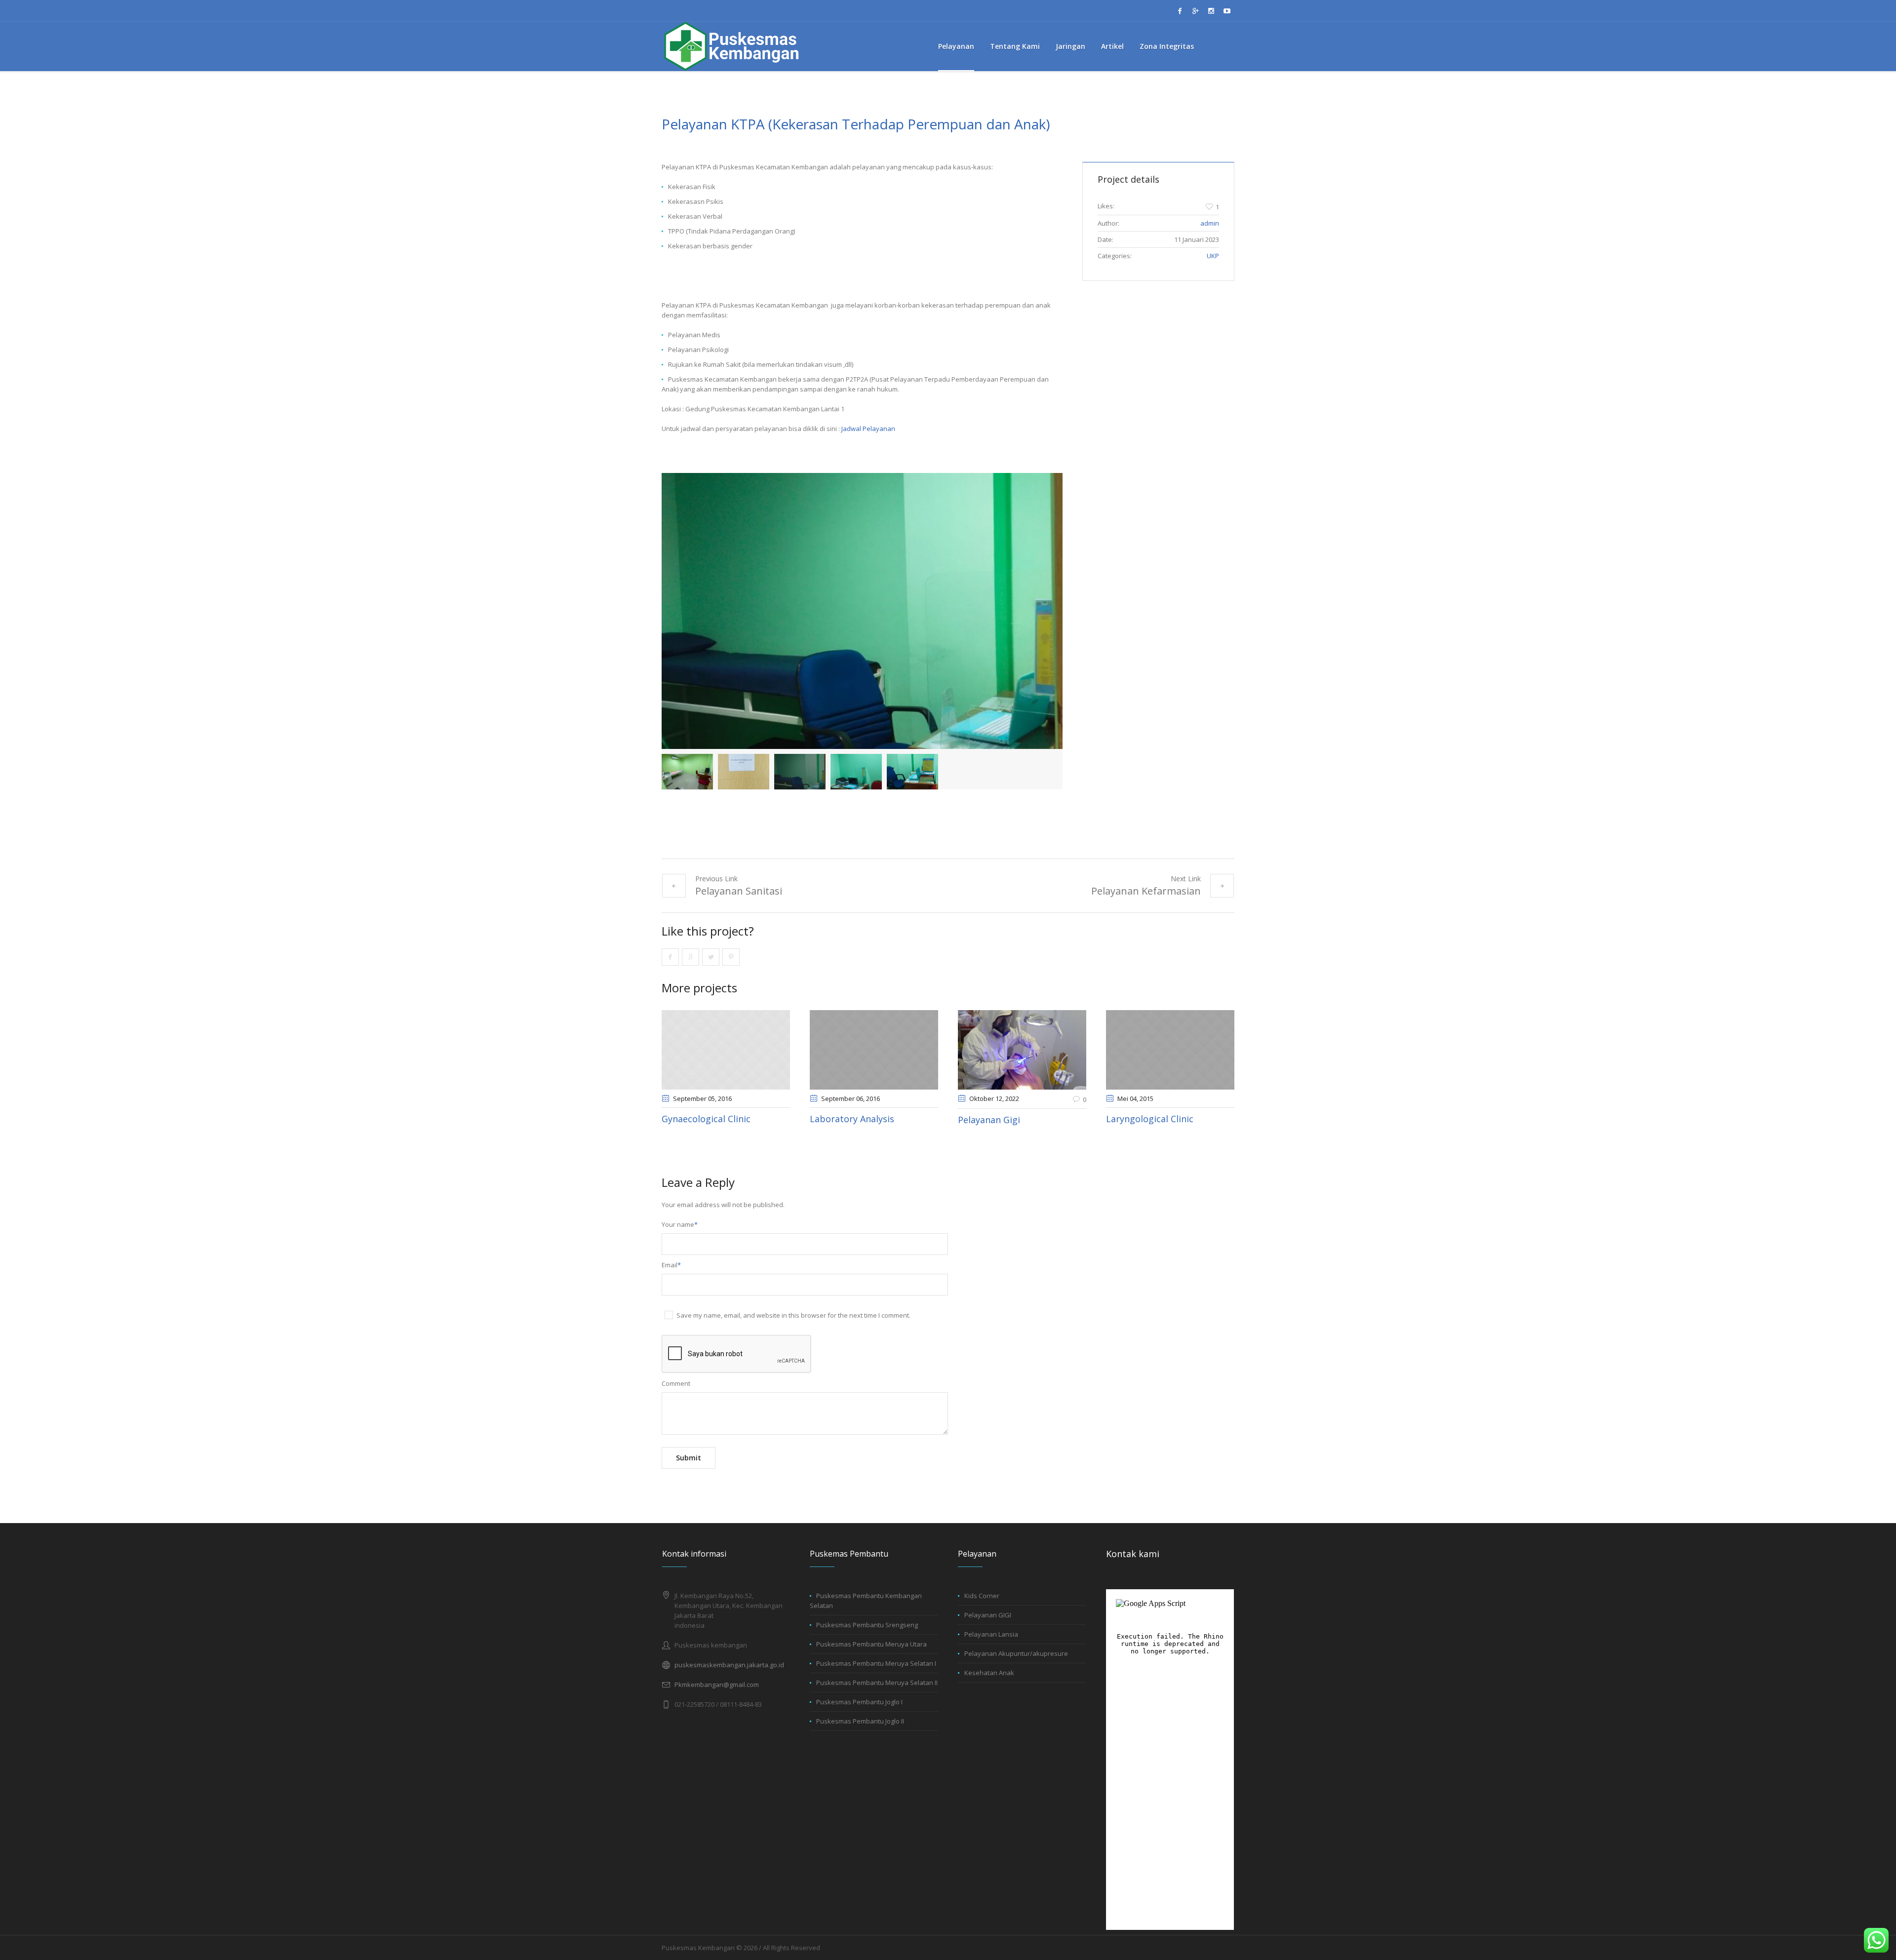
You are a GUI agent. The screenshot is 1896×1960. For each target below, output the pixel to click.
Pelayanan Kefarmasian (1146, 891)
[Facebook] (1180, 11)
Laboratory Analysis (852, 1119)
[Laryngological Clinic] (1170, 1050)
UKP (1213, 256)
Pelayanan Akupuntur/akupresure (1016, 1653)
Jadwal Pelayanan (868, 429)
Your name (680, 1224)
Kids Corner (982, 1596)
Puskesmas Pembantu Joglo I (859, 1702)
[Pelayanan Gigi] (1022, 1050)
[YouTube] (1227, 11)
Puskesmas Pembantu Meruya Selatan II (877, 1683)
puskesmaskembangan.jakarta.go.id (729, 1665)
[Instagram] (1211, 11)
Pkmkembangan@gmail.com (717, 1685)
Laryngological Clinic (1150, 1119)
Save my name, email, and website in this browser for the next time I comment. (793, 1315)
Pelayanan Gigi (989, 1120)
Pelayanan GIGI (988, 1615)
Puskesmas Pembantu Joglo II (860, 1721)
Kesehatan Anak (989, 1673)
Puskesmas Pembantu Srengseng (867, 1625)
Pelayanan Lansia (991, 1634)
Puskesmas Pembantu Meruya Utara (871, 1644)
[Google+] (1195, 11)
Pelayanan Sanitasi (739, 891)
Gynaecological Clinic (706, 1119)
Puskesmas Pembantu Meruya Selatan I (876, 1663)
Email (671, 1265)
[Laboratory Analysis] (874, 1050)
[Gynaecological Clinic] (726, 1050)
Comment (676, 1383)
